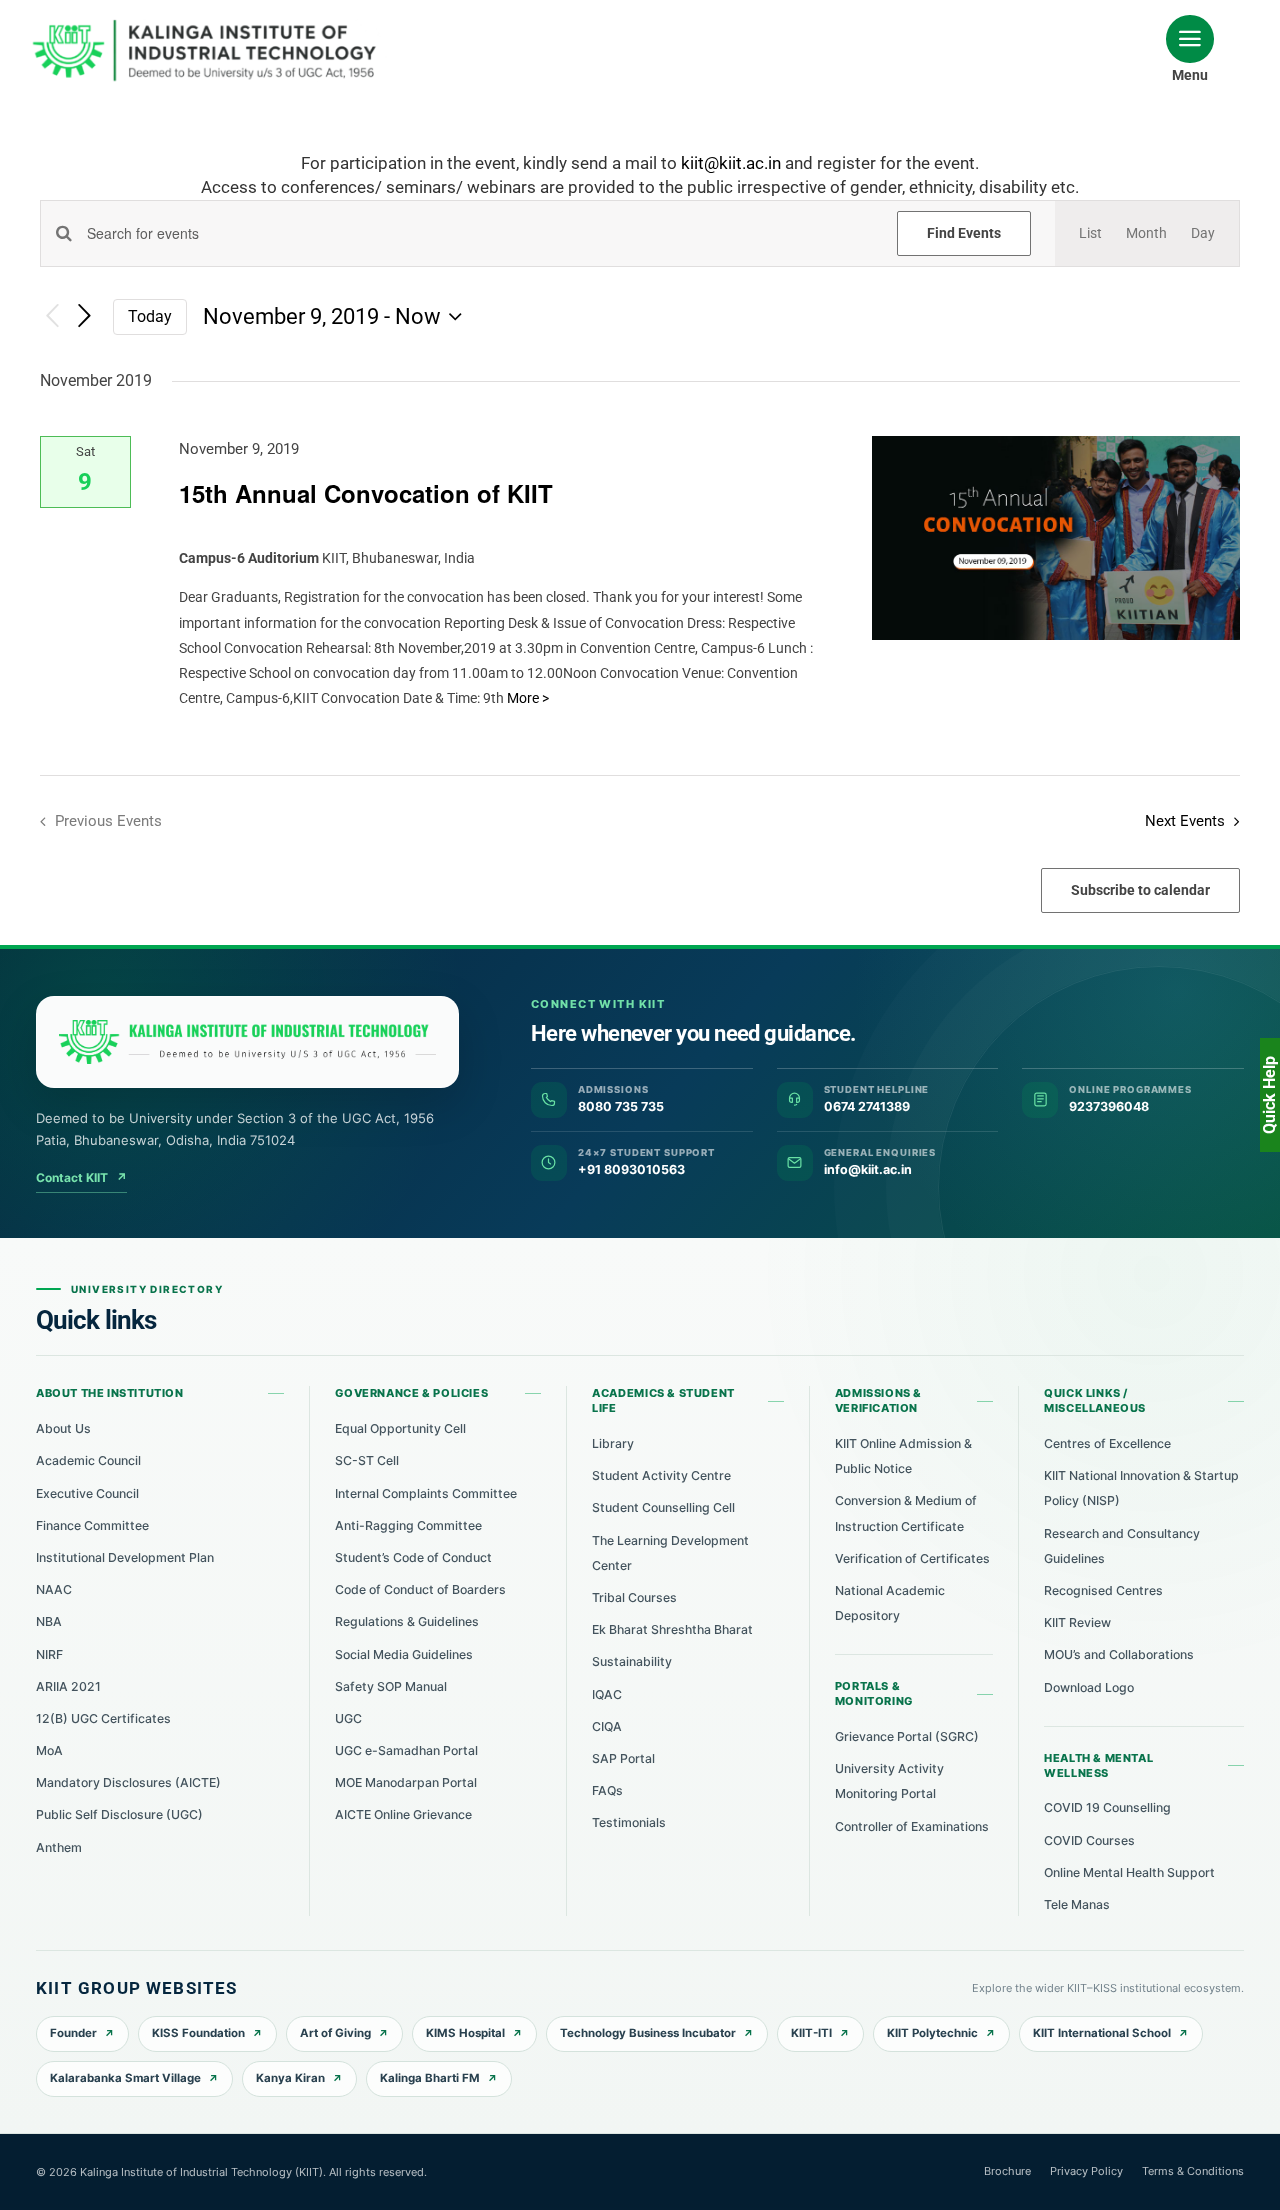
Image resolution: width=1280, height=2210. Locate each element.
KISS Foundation (198, 2033)
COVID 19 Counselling (1107, 1807)
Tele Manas (1077, 1904)
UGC (348, 1718)
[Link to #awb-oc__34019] (1190, 39)
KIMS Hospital (465, 2033)
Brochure (1007, 2171)
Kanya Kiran (290, 2078)
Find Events (964, 233)
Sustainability (632, 1661)
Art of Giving (335, 2033)
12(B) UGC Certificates (103, 1718)
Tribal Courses (634, 1597)
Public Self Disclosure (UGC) (119, 1814)
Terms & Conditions (1193, 2171)
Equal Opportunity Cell (400, 1428)
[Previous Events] (52, 316)
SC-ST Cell (367, 1460)
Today (150, 316)
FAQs (607, 1790)
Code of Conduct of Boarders (420, 1589)
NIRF (49, 1654)
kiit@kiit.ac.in (731, 163)
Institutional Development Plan (125, 1557)
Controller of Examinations (912, 1826)
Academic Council (88, 1460)
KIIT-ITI (811, 2033)
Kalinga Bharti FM (430, 2078)
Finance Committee (92, 1525)
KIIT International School (1102, 2033)
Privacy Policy (1086, 2171)
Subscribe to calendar (1140, 890)
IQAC (607, 1694)
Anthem (59, 1847)
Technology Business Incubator (648, 2033)
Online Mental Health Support (1129, 1872)
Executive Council (87, 1493)
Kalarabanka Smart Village (125, 2078)
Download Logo (1089, 1687)
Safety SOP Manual (391, 1686)
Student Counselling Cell (663, 1507)
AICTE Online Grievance (403, 1814)
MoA (49, 1750)
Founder (73, 2033)
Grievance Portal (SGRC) (907, 1736)
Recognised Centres (1103, 1590)
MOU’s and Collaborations (1119, 1654)
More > (528, 698)
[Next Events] (85, 317)
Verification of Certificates (912, 1558)
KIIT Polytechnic (932, 2033)
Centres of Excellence (1107, 1443)
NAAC (54, 1589)
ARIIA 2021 (68, 1686)
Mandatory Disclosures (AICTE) (128, 1782)
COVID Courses (1089, 1840)
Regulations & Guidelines (407, 1621)
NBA (49, 1621)
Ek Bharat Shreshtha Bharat (672, 1629)
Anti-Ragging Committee (408, 1525)
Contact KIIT (81, 1177)
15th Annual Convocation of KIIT (366, 493)
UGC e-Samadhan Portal (406, 1750)
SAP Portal (623, 1758)
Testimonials (629, 1822)
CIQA (607, 1726)
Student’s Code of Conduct (413, 1557)
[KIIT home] (247, 1042)
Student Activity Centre (661, 1475)
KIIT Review (1077, 1622)
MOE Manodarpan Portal (406, 1782)
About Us (63, 1428)
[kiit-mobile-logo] (210, 26)
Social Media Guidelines (404, 1654)
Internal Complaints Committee (426, 1493)
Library (613, 1443)
